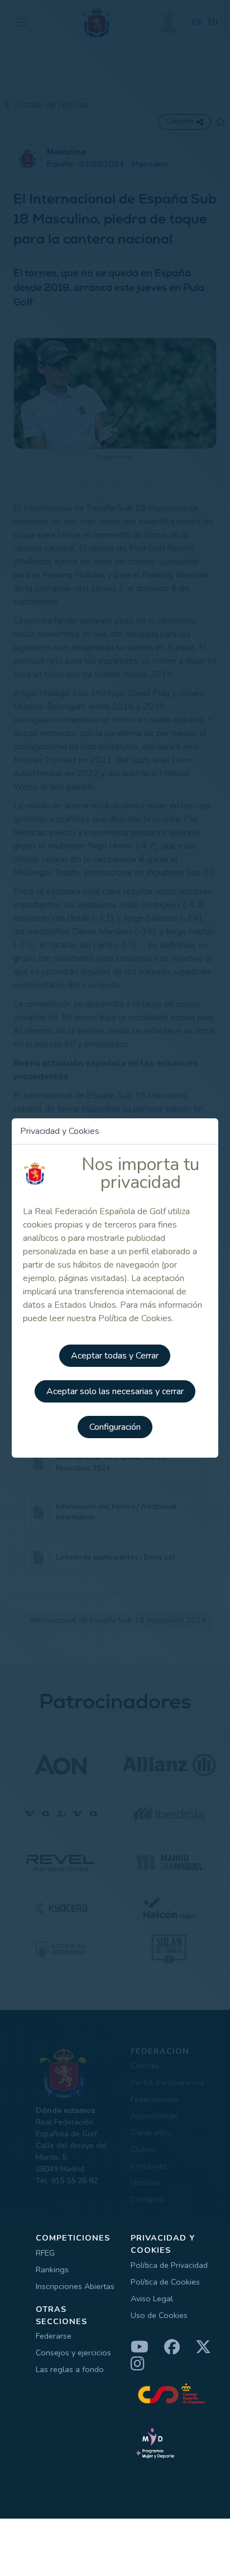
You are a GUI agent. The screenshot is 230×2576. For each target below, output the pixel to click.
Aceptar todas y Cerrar (115, 1356)
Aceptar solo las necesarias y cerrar (115, 1391)
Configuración (115, 1427)
